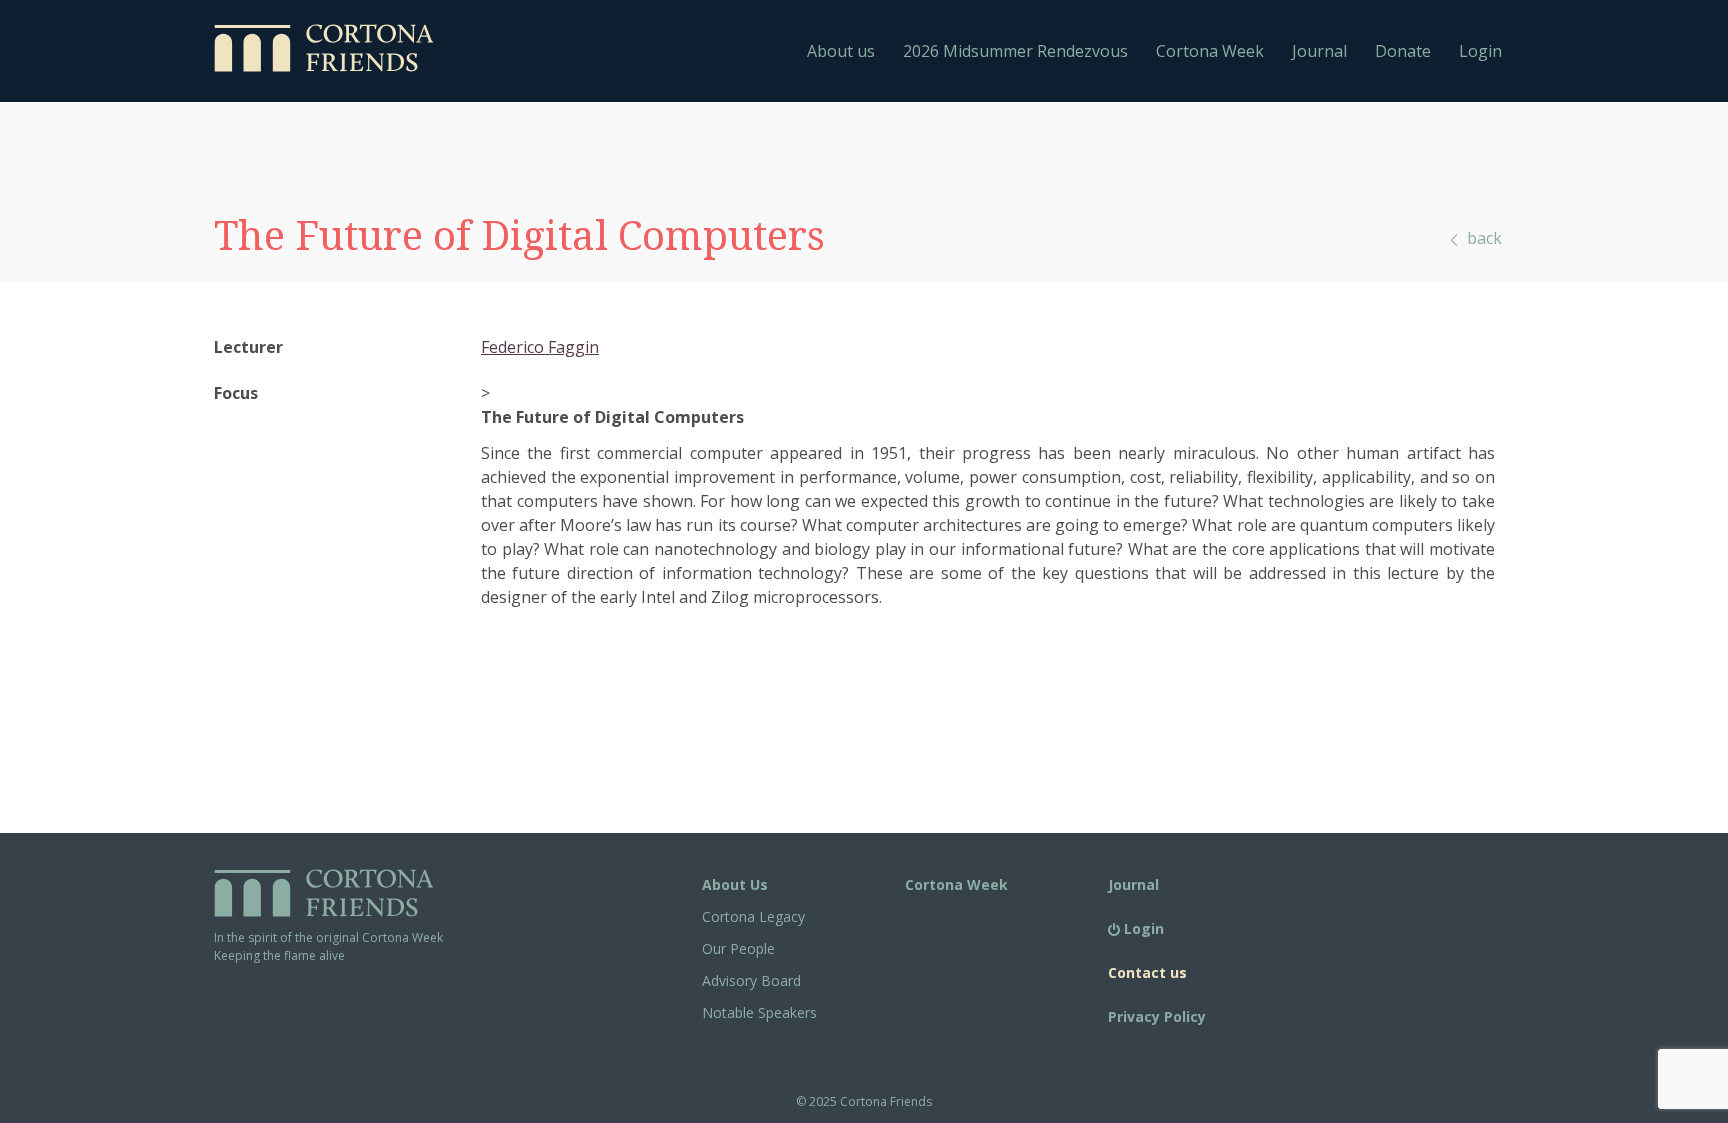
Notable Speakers (759, 1012)
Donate (1403, 51)
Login (1480, 51)
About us (841, 51)
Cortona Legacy (753, 916)
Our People (738, 948)
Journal (1319, 51)
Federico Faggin (540, 347)
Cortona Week (1210, 51)
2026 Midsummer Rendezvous (1015, 51)
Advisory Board (751, 980)
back (1482, 238)
